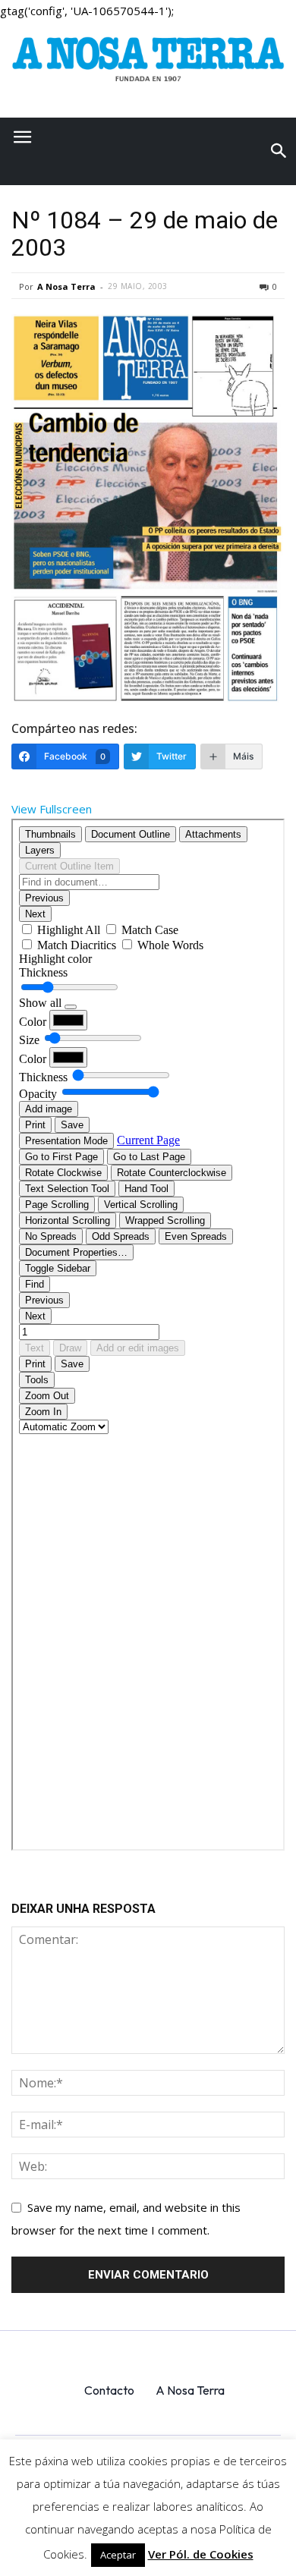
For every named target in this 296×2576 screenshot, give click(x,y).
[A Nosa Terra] (148, 64)
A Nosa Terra (66, 286)
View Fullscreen (52, 809)
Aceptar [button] (118, 2555)
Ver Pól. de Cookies (201, 2554)
